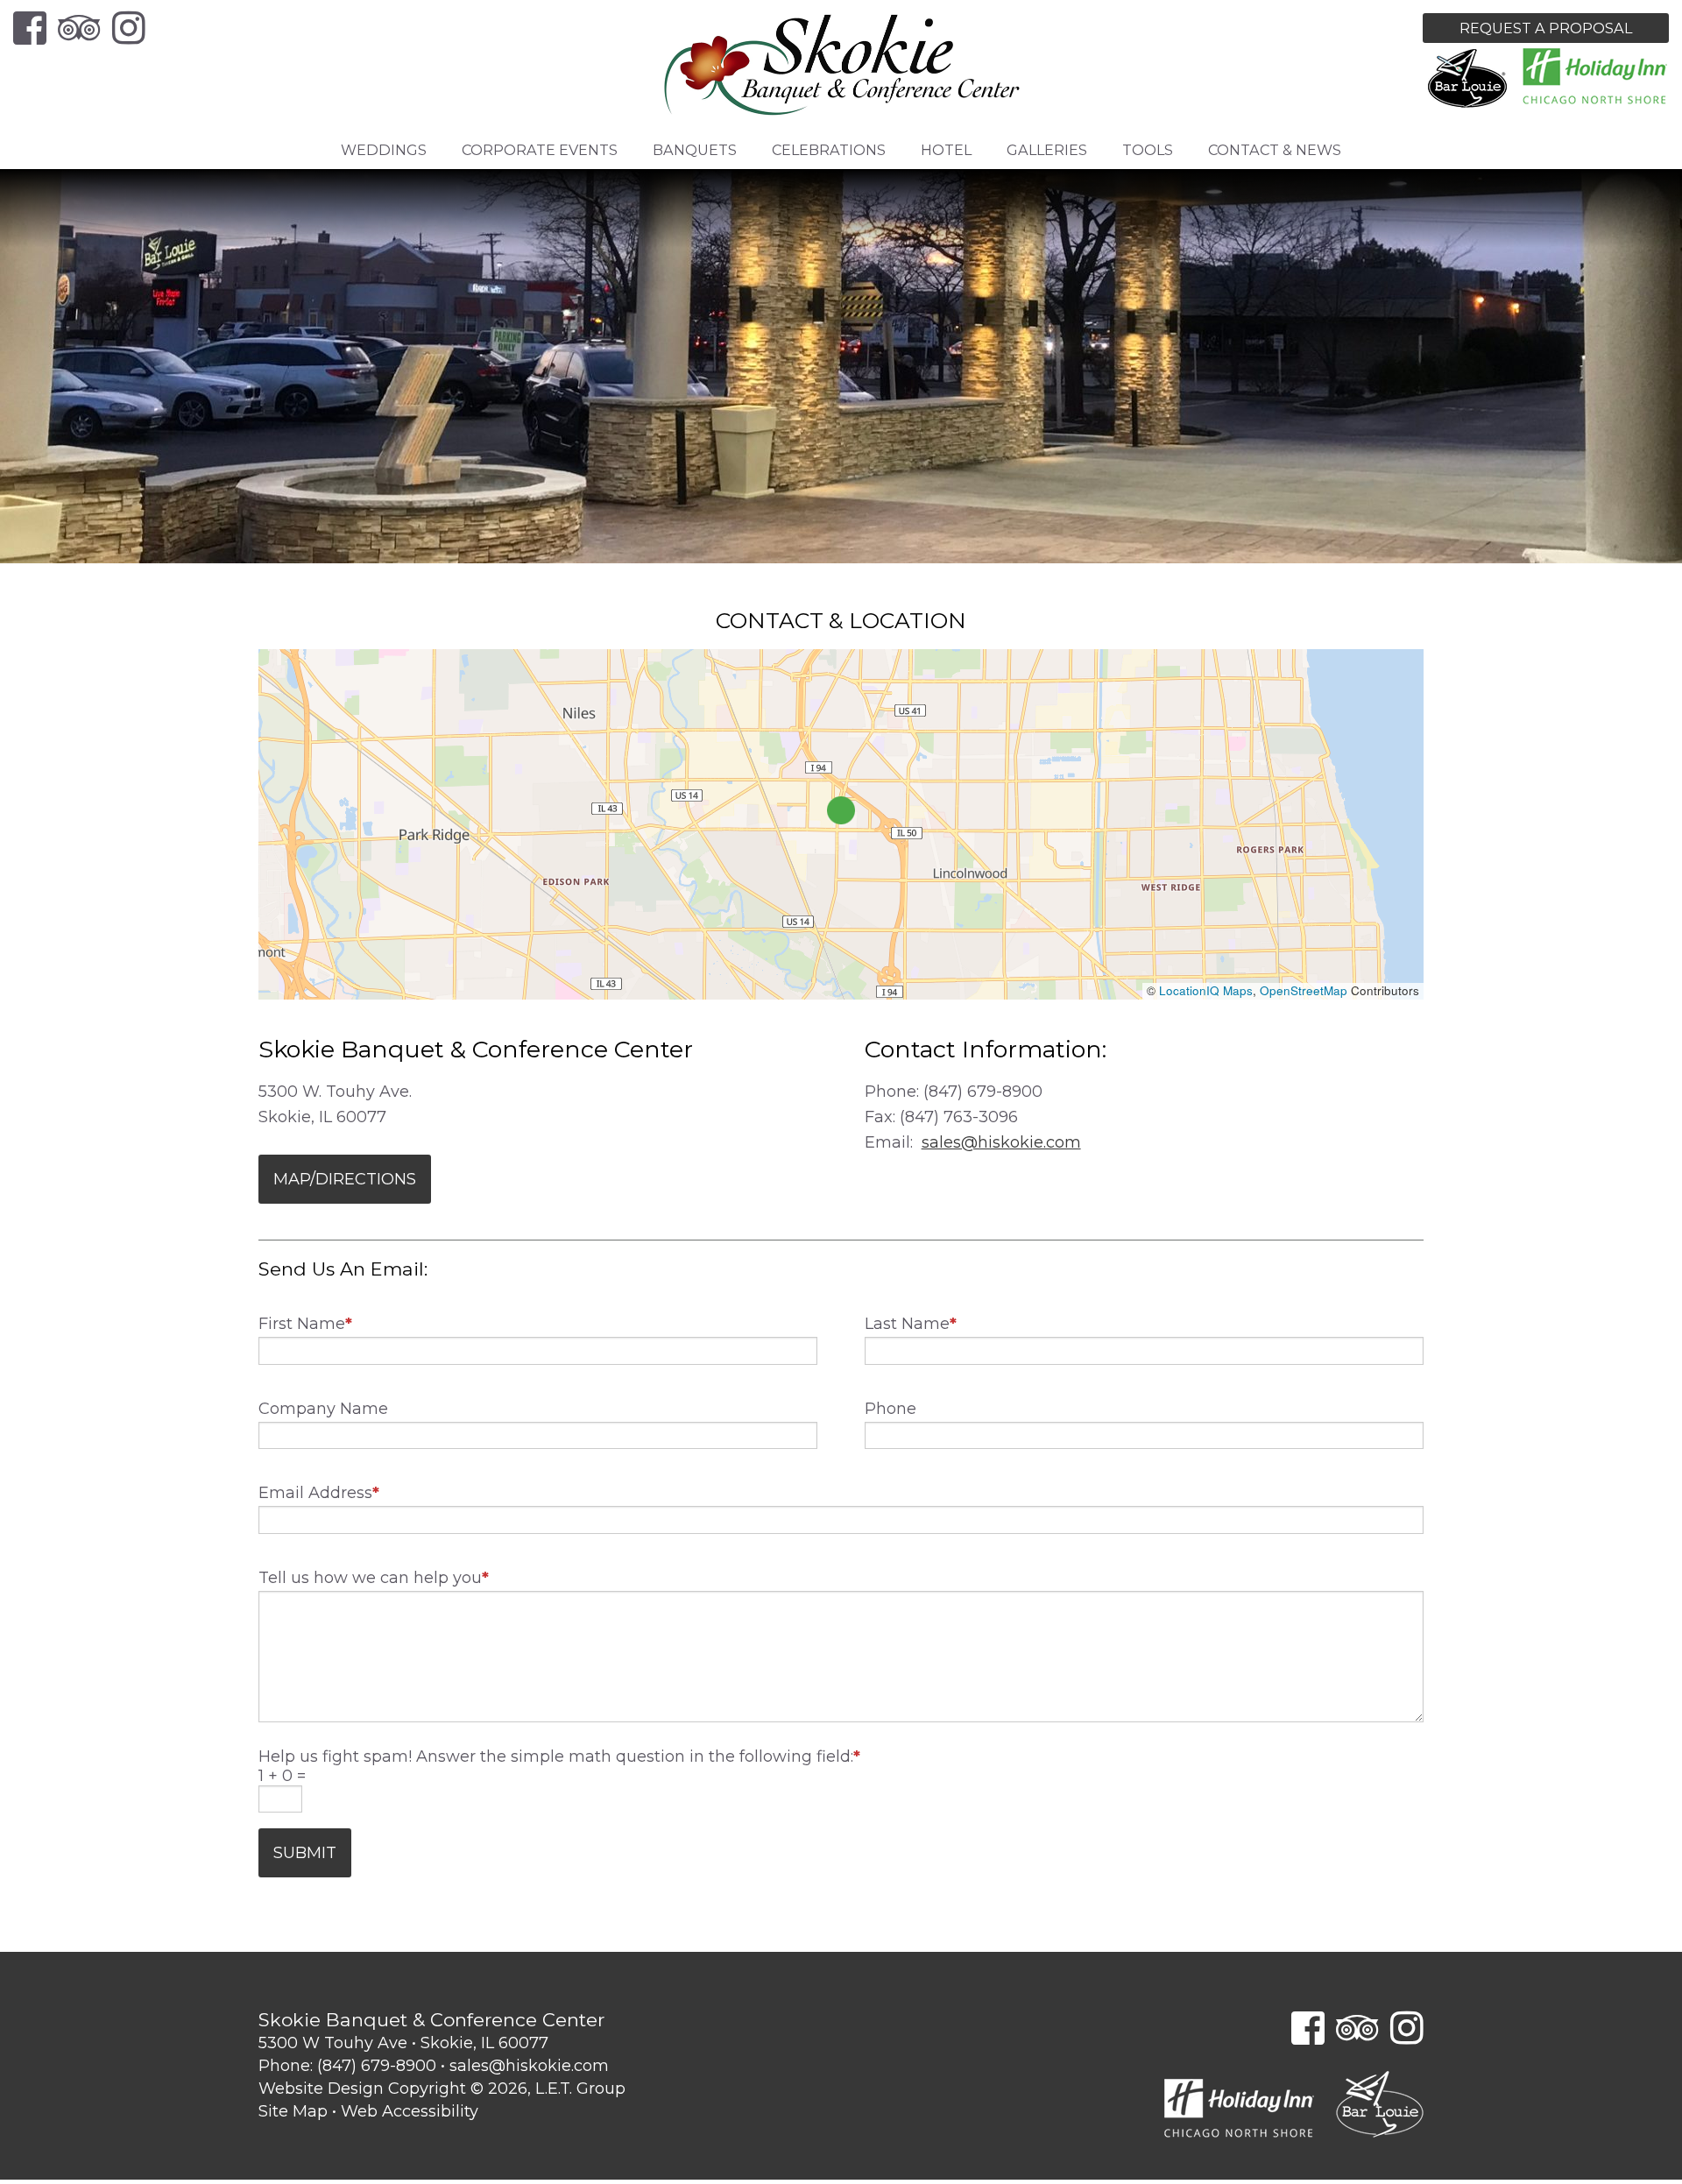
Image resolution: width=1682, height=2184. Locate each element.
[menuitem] (384, 150)
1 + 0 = (282, 1776)
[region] (841, 824)
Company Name (323, 1409)
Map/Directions (345, 1179)
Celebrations (829, 150)
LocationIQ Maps (1206, 990)
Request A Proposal (1546, 28)
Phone (890, 1409)
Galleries (1047, 150)
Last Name (911, 1324)
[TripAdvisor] (79, 28)
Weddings (384, 150)
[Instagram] (129, 28)
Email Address (319, 1493)
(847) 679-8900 (377, 2066)
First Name (305, 1324)
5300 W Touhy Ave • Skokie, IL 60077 (403, 2043)
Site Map (293, 2111)
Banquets (695, 150)
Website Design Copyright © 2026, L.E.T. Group (442, 2089)
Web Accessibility (410, 2111)
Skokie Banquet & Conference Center (841, 66)
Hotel (946, 150)
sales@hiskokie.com (1001, 1142)
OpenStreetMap (1304, 990)
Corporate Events (540, 150)
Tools (1148, 150)
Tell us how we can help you (374, 1578)
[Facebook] (30, 28)
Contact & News (1275, 150)
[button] (841, 810)
